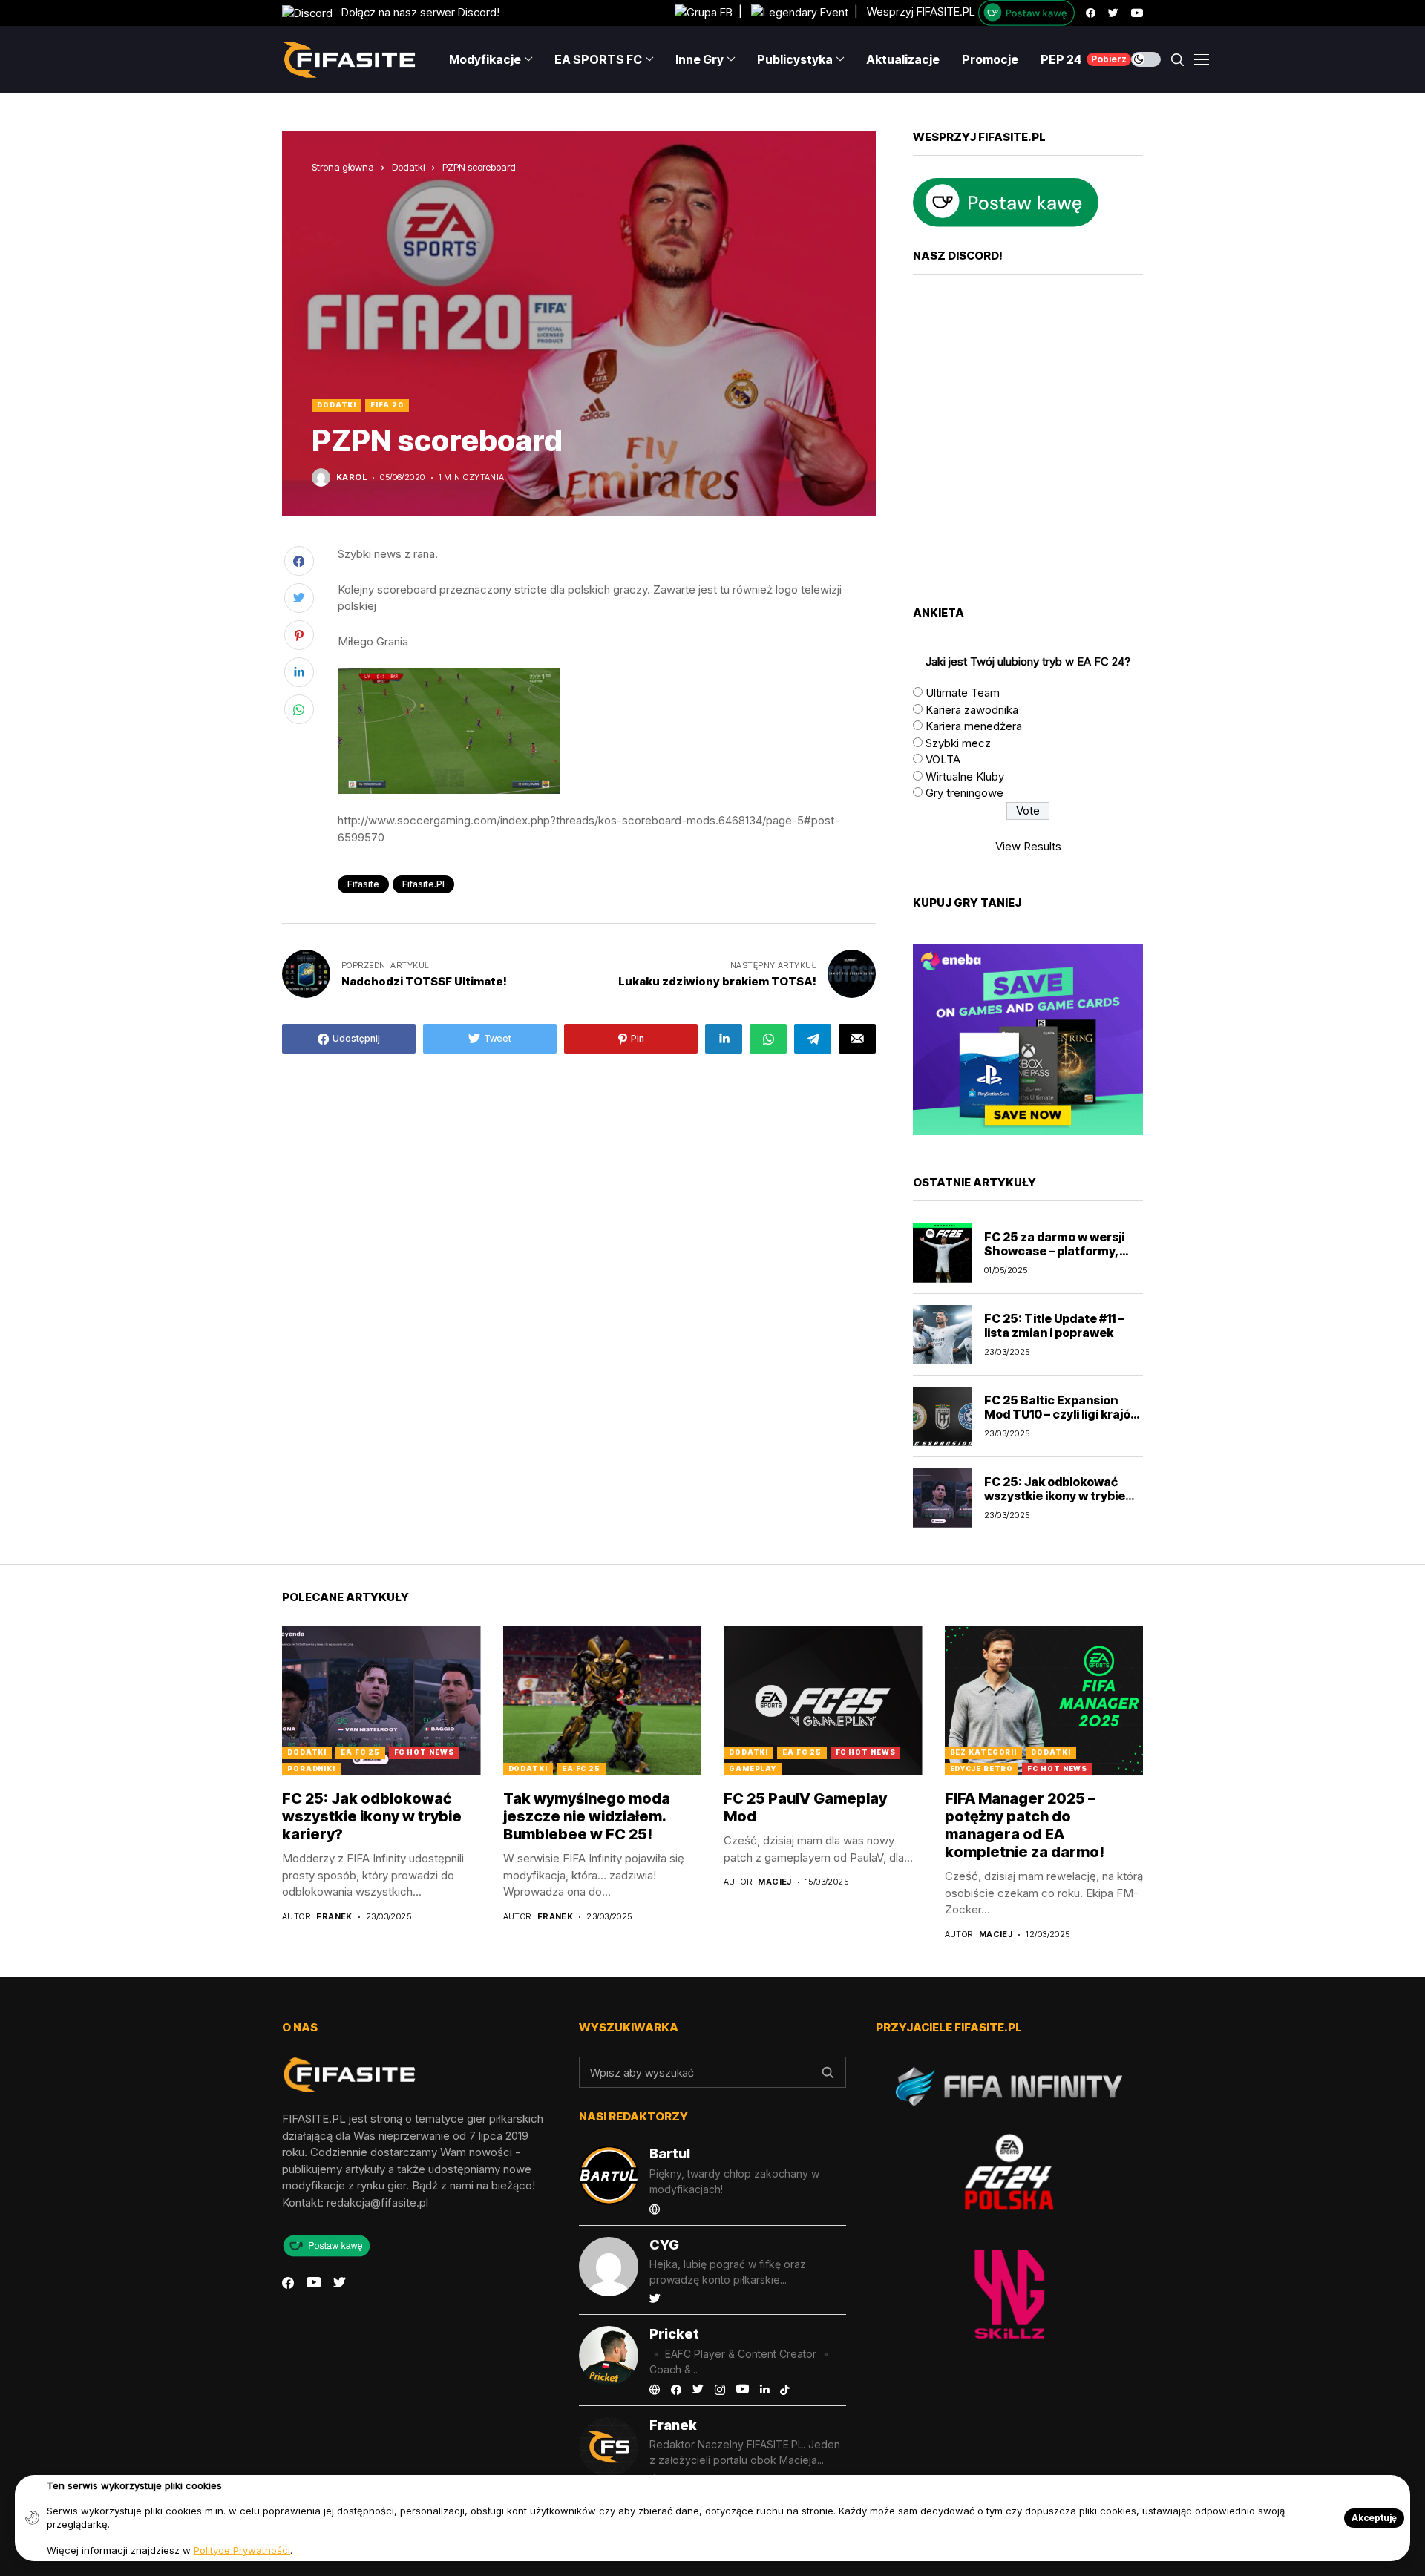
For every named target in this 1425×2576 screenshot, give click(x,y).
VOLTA (943, 759)
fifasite (363, 884)
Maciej (775, 1882)
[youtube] (1137, 13)
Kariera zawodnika (972, 710)
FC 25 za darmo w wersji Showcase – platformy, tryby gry (1054, 1251)
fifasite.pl (423, 884)
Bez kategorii (984, 1752)
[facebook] (1091, 13)
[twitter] (1113, 13)
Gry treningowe (964, 793)
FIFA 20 (387, 405)
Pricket (674, 2334)
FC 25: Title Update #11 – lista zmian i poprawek (1054, 1325)
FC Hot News (424, 1752)
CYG (664, 2245)
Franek (334, 1917)
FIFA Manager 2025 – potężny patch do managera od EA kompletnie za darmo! (1025, 1825)
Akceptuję (1374, 2518)
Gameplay (753, 1768)
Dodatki (408, 167)
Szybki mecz (958, 743)
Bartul (670, 2153)
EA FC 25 (360, 1752)
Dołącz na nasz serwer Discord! (416, 12)
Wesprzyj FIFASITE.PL (921, 12)
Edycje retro (982, 1768)
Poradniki (311, 1768)
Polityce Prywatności (242, 2550)
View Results (1028, 846)
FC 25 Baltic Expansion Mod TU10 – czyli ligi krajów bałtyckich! (1062, 1414)
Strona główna (343, 167)
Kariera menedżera (974, 726)
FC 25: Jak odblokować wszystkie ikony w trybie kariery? (1055, 1496)
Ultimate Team (963, 693)
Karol (351, 477)
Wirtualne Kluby (965, 776)
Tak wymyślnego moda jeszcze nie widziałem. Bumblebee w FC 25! (587, 1816)
